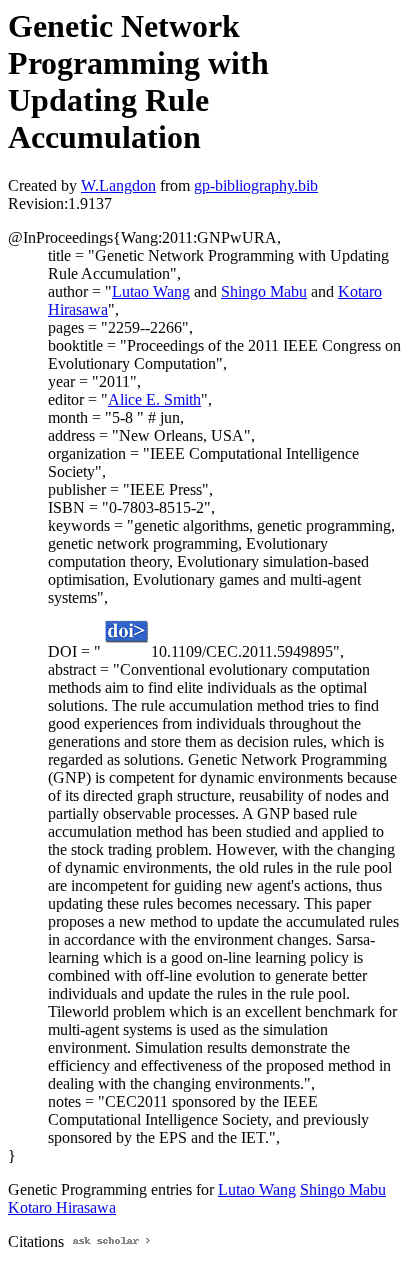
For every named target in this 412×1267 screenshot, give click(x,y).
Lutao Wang (151, 291)
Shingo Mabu (264, 291)
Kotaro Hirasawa (62, 1207)
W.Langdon (118, 185)
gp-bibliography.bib (256, 185)
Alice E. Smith (154, 399)
